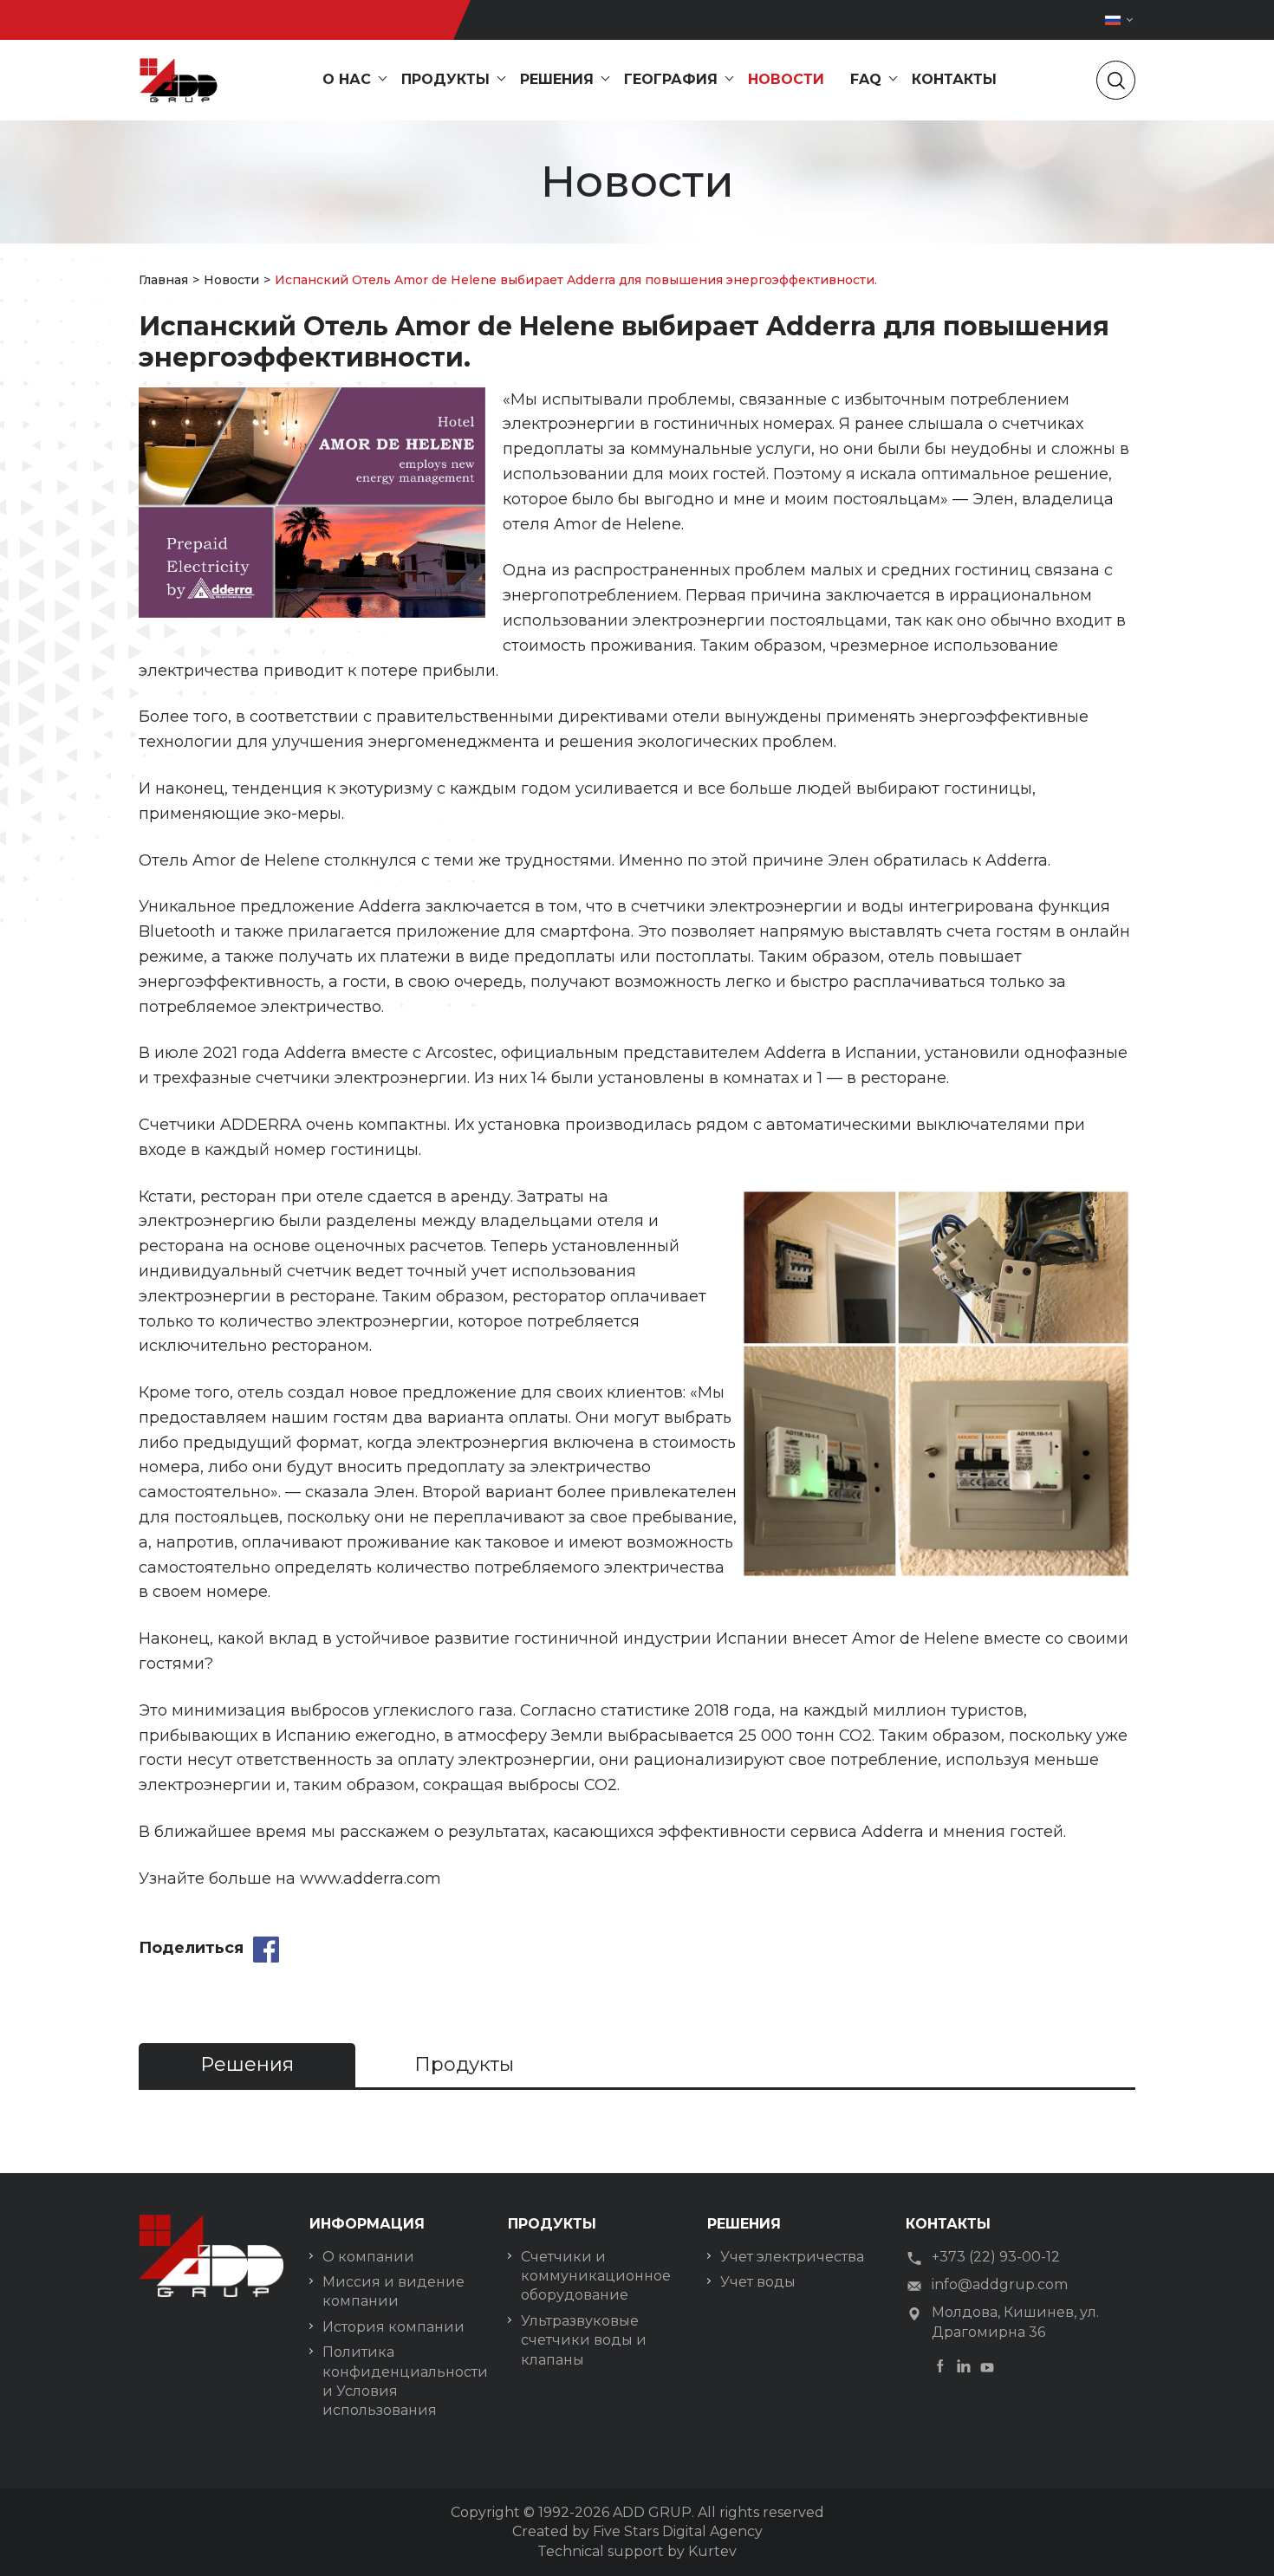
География (671, 79)
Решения (557, 79)
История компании (393, 2327)
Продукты (445, 79)
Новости (786, 79)
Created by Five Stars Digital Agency (637, 2531)
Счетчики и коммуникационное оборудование (596, 2276)
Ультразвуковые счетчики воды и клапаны (584, 2340)
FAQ (866, 79)
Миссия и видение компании (393, 2291)
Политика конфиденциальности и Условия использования (402, 2381)
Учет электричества (792, 2257)
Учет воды (758, 2282)
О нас (347, 79)
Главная (163, 280)
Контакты (954, 79)
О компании (368, 2257)
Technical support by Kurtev (637, 2551)
